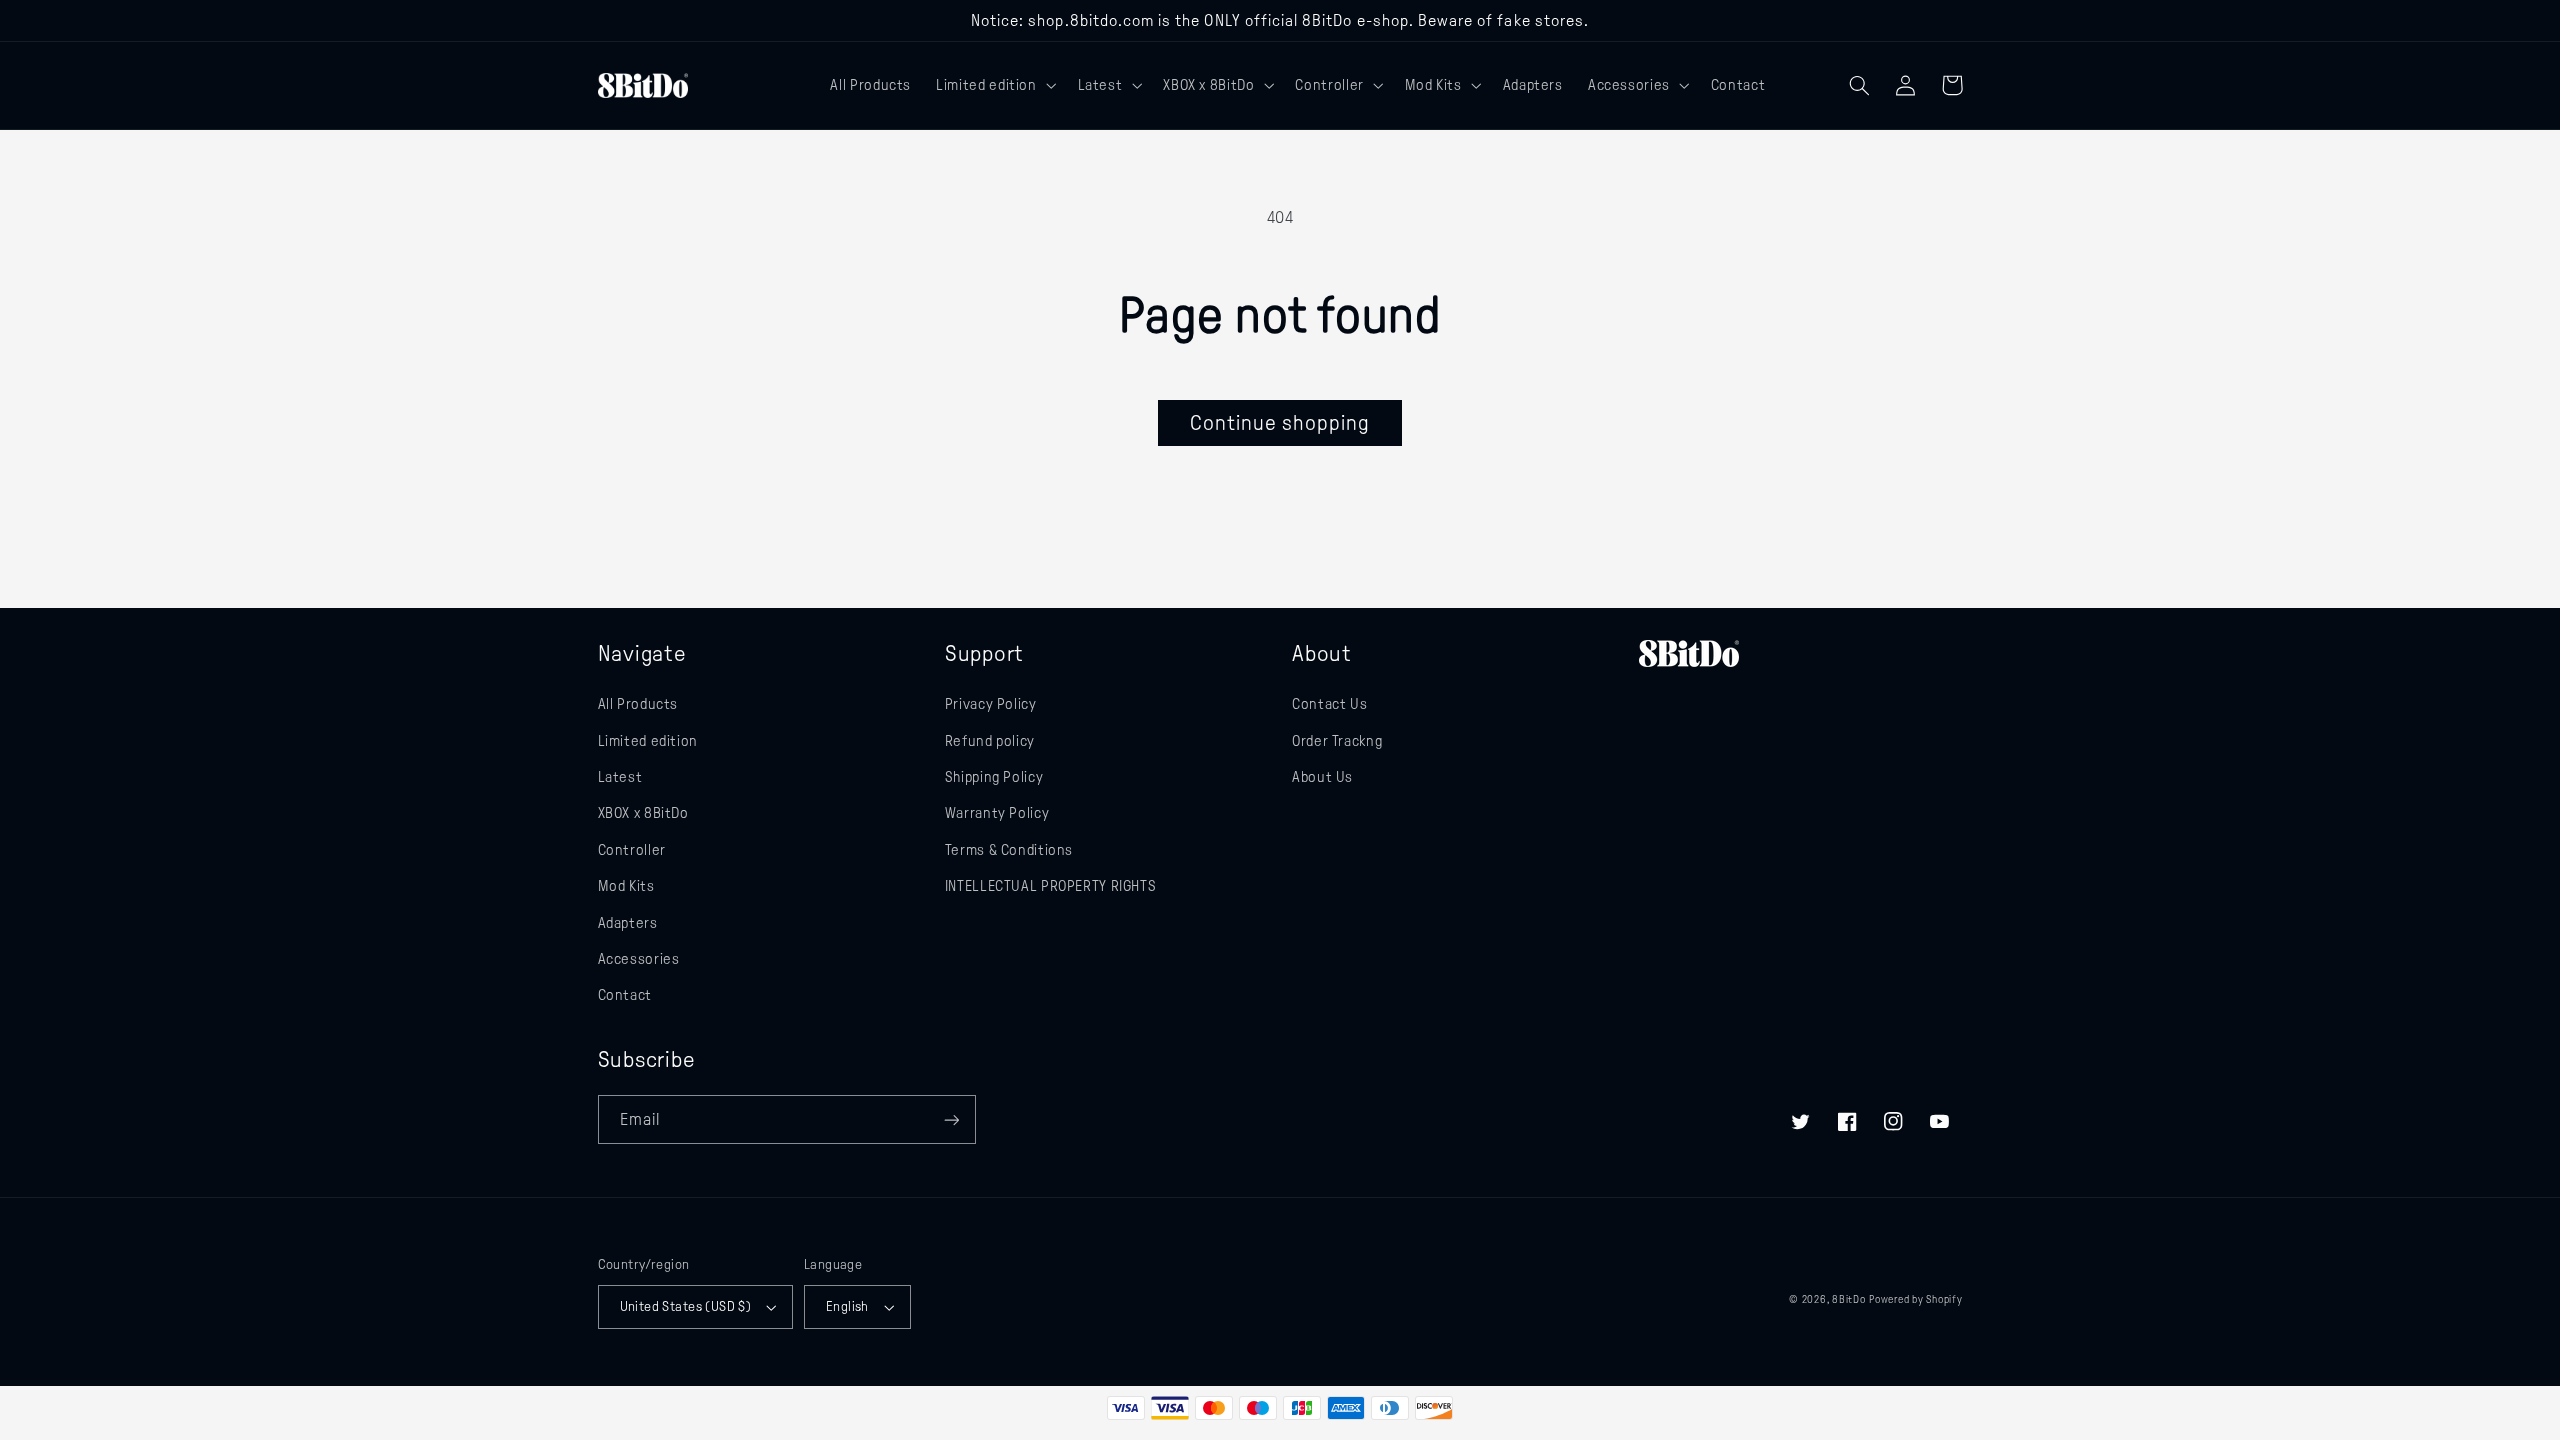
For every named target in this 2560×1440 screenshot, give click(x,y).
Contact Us (1329, 704)
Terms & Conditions (1009, 850)
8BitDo (1848, 1299)
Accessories (639, 959)
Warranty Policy (997, 813)
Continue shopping (1280, 423)
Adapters (628, 923)
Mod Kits (626, 886)
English (847, 1306)
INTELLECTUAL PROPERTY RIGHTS (1051, 886)
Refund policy (990, 741)
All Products (638, 704)
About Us (1322, 777)
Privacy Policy (991, 704)
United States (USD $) (686, 1306)
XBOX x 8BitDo (643, 813)
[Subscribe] (951, 1119)
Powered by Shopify (1915, 1299)
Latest (620, 777)
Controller (632, 850)
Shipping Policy (994, 777)
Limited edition (648, 741)
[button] (994, 85)
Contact (625, 995)
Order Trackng (1337, 741)
